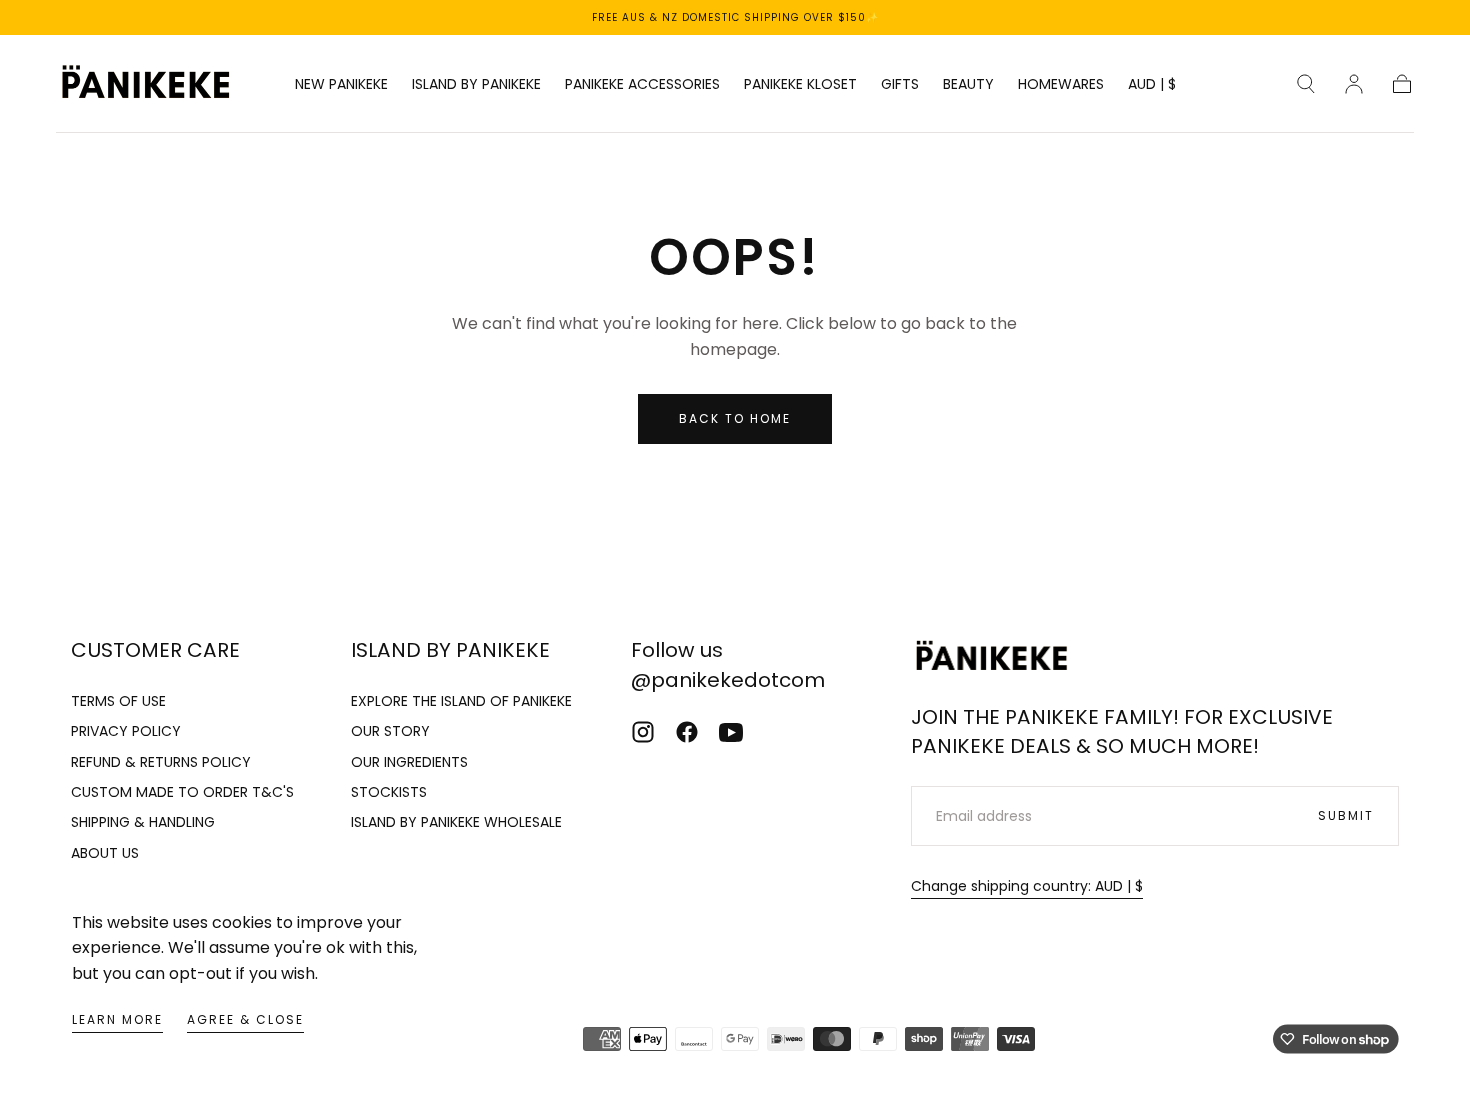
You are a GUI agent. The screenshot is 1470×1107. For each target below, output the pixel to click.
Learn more (117, 1019)
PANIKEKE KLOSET (800, 85)
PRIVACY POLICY (126, 731)
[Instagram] (643, 732)
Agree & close (245, 1019)
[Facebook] (687, 732)
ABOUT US (105, 853)
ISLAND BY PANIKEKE (476, 85)
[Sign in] (1354, 84)
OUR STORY (390, 731)
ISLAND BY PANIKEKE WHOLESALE (456, 822)
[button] (1152, 87)
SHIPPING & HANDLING (143, 822)
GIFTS (900, 85)
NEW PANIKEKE (341, 85)
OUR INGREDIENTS (409, 762)
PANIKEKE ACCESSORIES (642, 85)
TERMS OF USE (118, 701)
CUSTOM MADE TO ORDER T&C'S (182, 792)
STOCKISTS (389, 792)
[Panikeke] (991, 657)
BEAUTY (968, 85)
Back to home (735, 418)
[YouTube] (731, 732)
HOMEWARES (1061, 85)
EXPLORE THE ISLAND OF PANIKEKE (461, 701)
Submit (1346, 815)
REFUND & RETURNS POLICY (161, 762)
